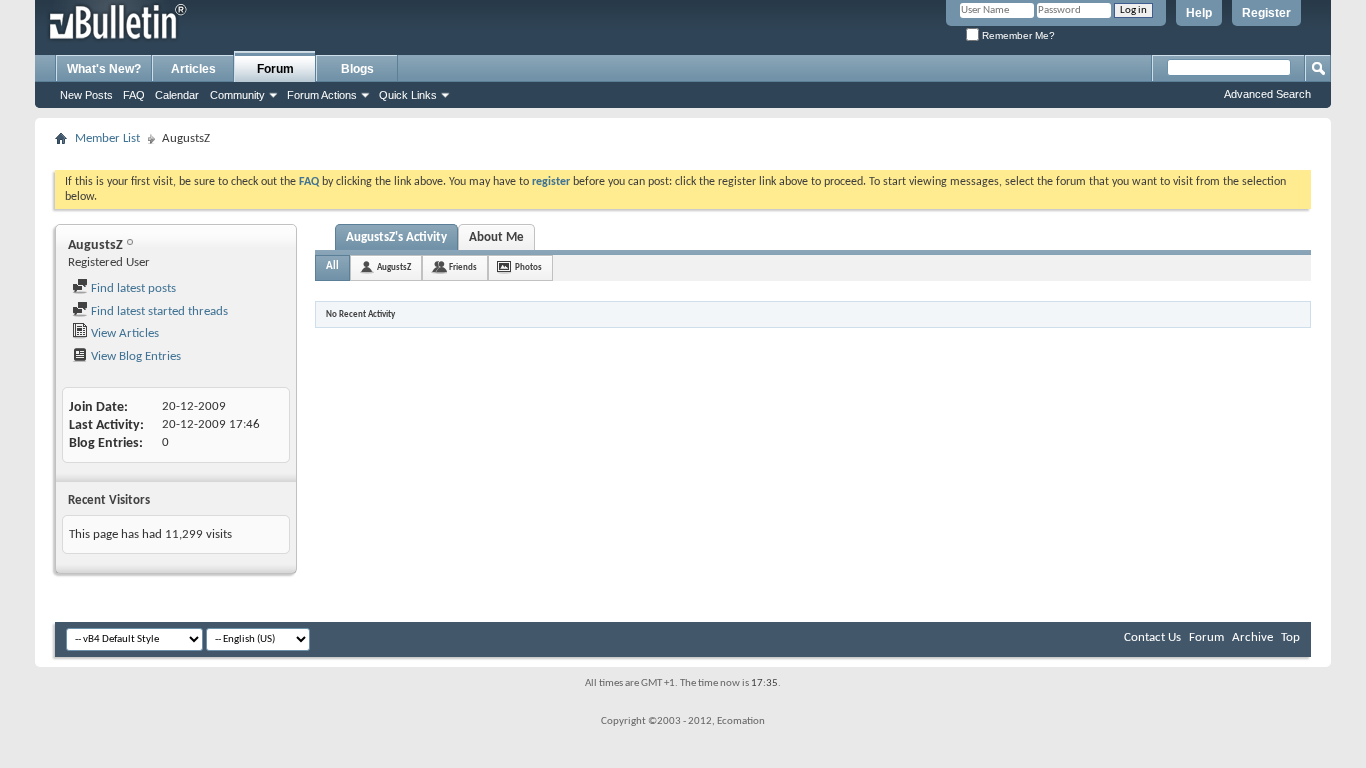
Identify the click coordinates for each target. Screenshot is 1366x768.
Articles (193, 69)
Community (237, 95)
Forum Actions (322, 95)
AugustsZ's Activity (396, 237)
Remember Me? (1017, 35)
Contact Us (1152, 637)
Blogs (357, 69)
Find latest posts (132, 288)
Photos (528, 267)
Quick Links (408, 95)
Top (1290, 637)
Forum (275, 69)
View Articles (123, 333)
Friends (463, 267)
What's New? (104, 69)
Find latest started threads (158, 311)
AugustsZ (394, 267)
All (332, 266)
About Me (496, 237)
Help (1199, 13)
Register (1266, 13)
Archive (1252, 637)
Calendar (177, 95)
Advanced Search (1267, 94)
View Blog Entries (134, 356)
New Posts (86, 95)
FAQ (134, 95)
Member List (107, 138)
